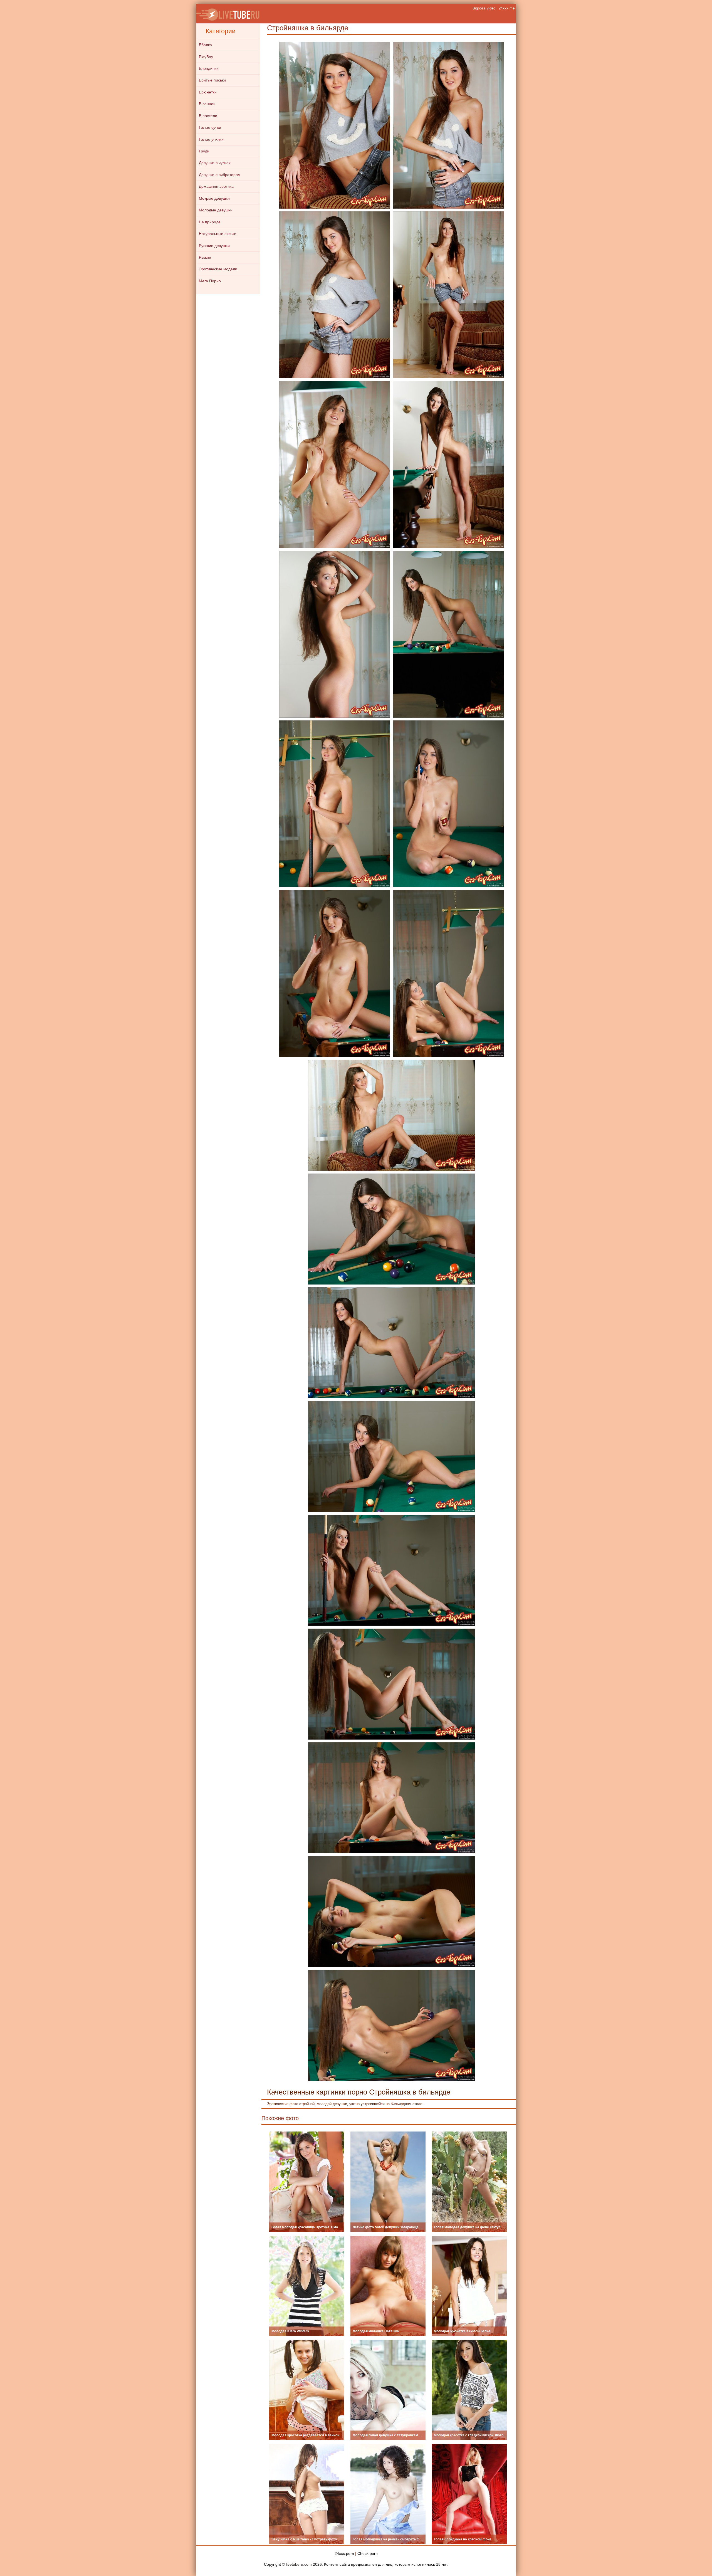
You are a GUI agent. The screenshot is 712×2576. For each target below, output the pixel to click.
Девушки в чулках (215, 163)
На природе (210, 222)
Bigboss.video (484, 8)
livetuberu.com (299, 2564)
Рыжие (205, 257)
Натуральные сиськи (218, 234)
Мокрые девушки (214, 198)
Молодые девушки (216, 210)
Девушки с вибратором (220, 175)
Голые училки (211, 139)
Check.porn (368, 2553)
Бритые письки (212, 80)
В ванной (207, 104)
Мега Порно (210, 281)
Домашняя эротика (216, 186)
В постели (208, 116)
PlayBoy (206, 57)
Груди (204, 151)
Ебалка (205, 45)
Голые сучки (210, 127)
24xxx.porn (344, 2553)
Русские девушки (214, 246)
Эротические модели (218, 269)
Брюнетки (208, 92)
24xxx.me (507, 8)
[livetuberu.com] (228, 14)
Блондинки (209, 68)
